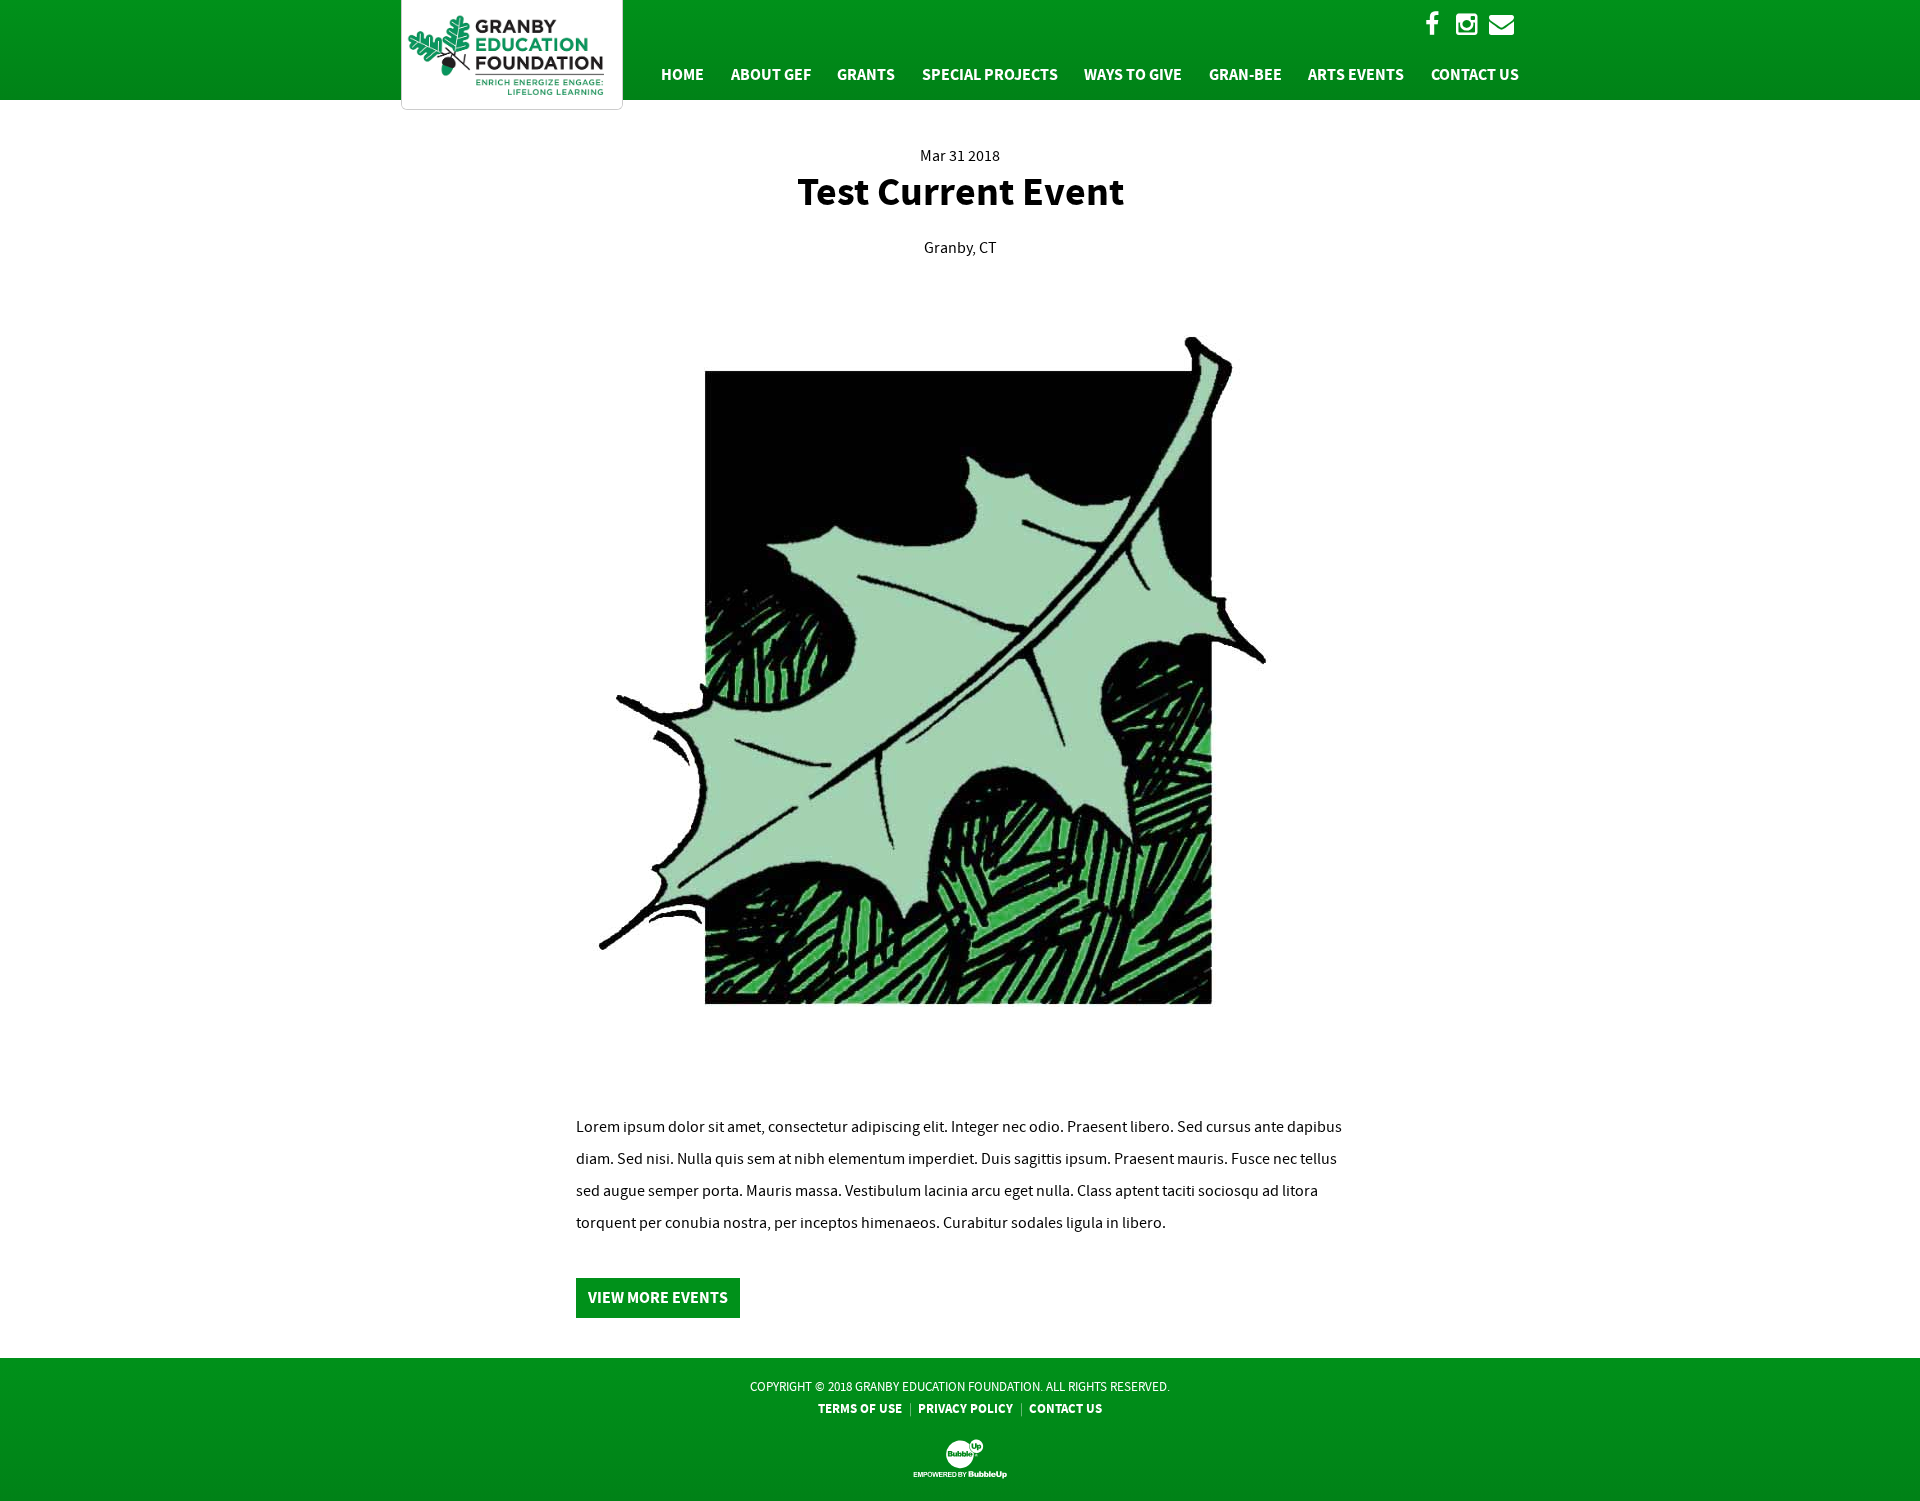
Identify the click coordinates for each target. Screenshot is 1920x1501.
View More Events (658, 1297)
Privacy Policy (965, 1408)
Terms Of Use (860, 1408)
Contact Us (1065, 1408)
